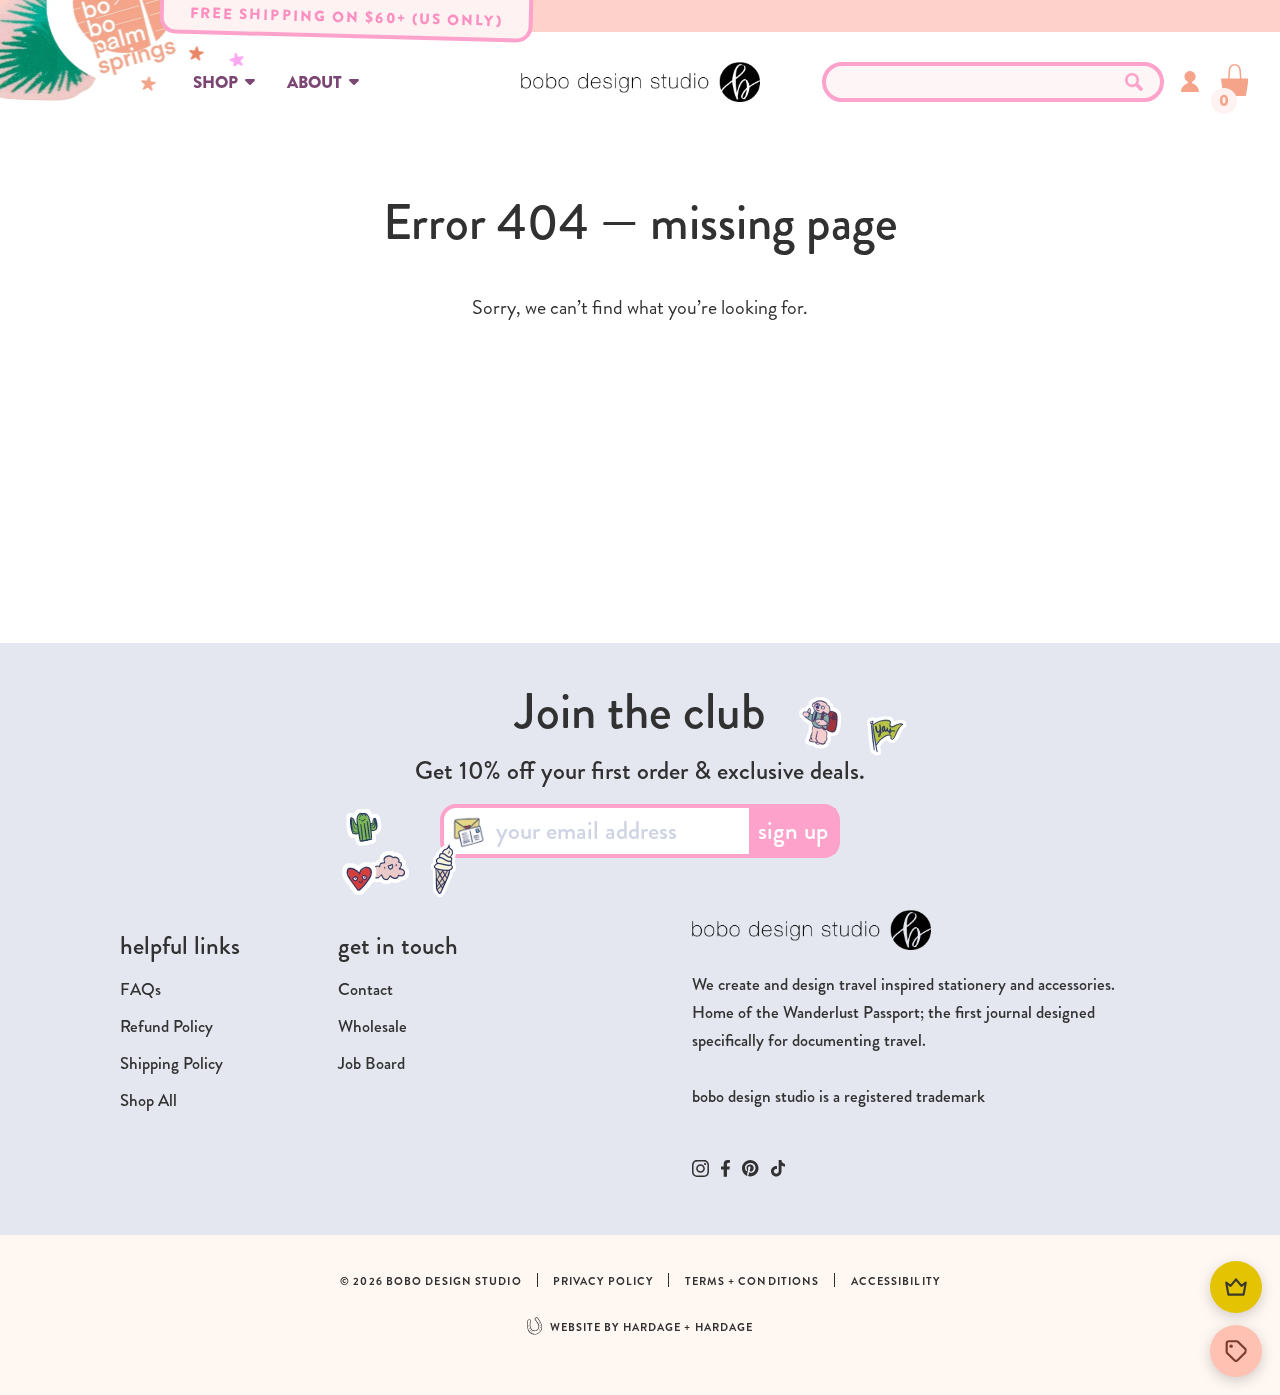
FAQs (140, 989)
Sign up (793, 831)
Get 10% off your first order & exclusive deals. (640, 771)
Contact (365, 989)
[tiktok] (778, 1168)
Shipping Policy (171, 1063)
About (314, 82)
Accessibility (895, 1281)
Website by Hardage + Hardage (652, 1327)
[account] (1190, 81)
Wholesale (372, 1026)
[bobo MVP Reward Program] (1236, 1287)
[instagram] (700, 1168)
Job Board (371, 1063)
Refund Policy (166, 1026)
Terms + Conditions (752, 1281)
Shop (215, 82)
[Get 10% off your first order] (1236, 1351)
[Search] (1134, 82)
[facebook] (725, 1168)
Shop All (148, 1100)
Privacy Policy (603, 1281)
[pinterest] (750, 1168)
